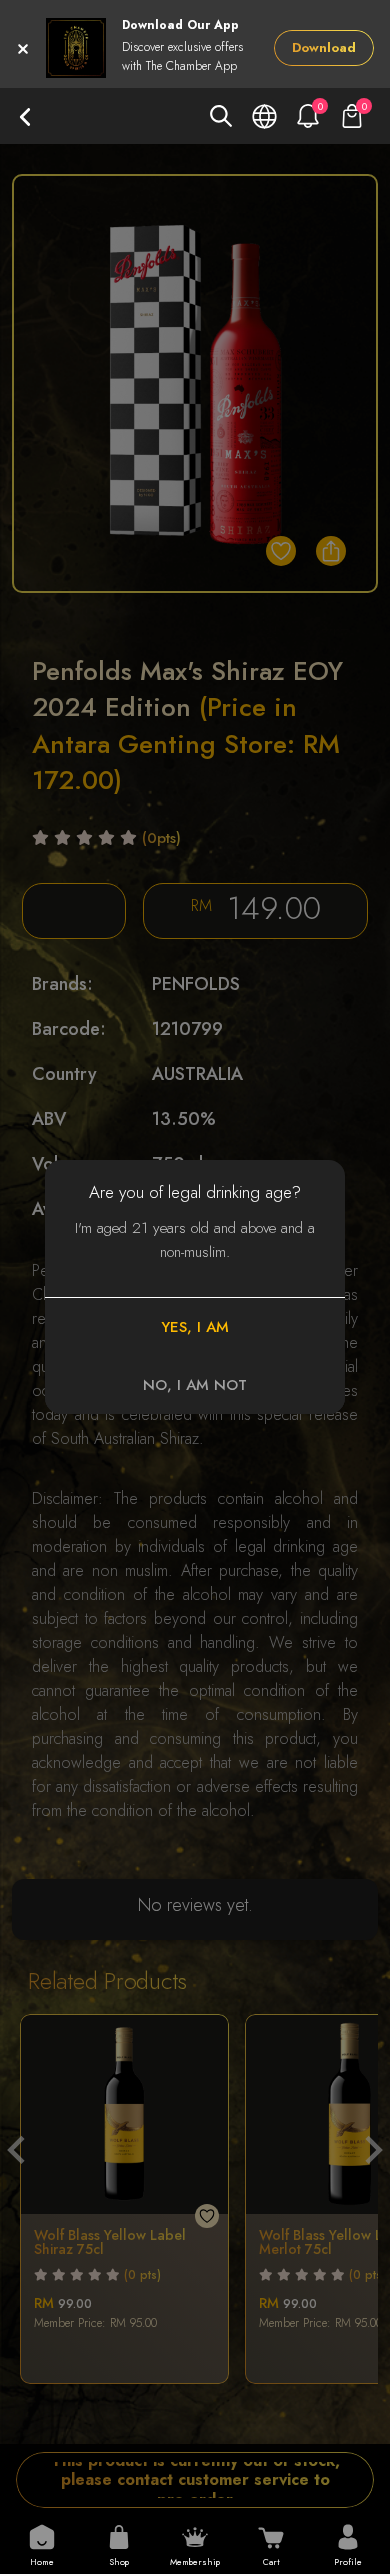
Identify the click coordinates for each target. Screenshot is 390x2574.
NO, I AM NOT (195, 1385)
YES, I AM (195, 1327)
